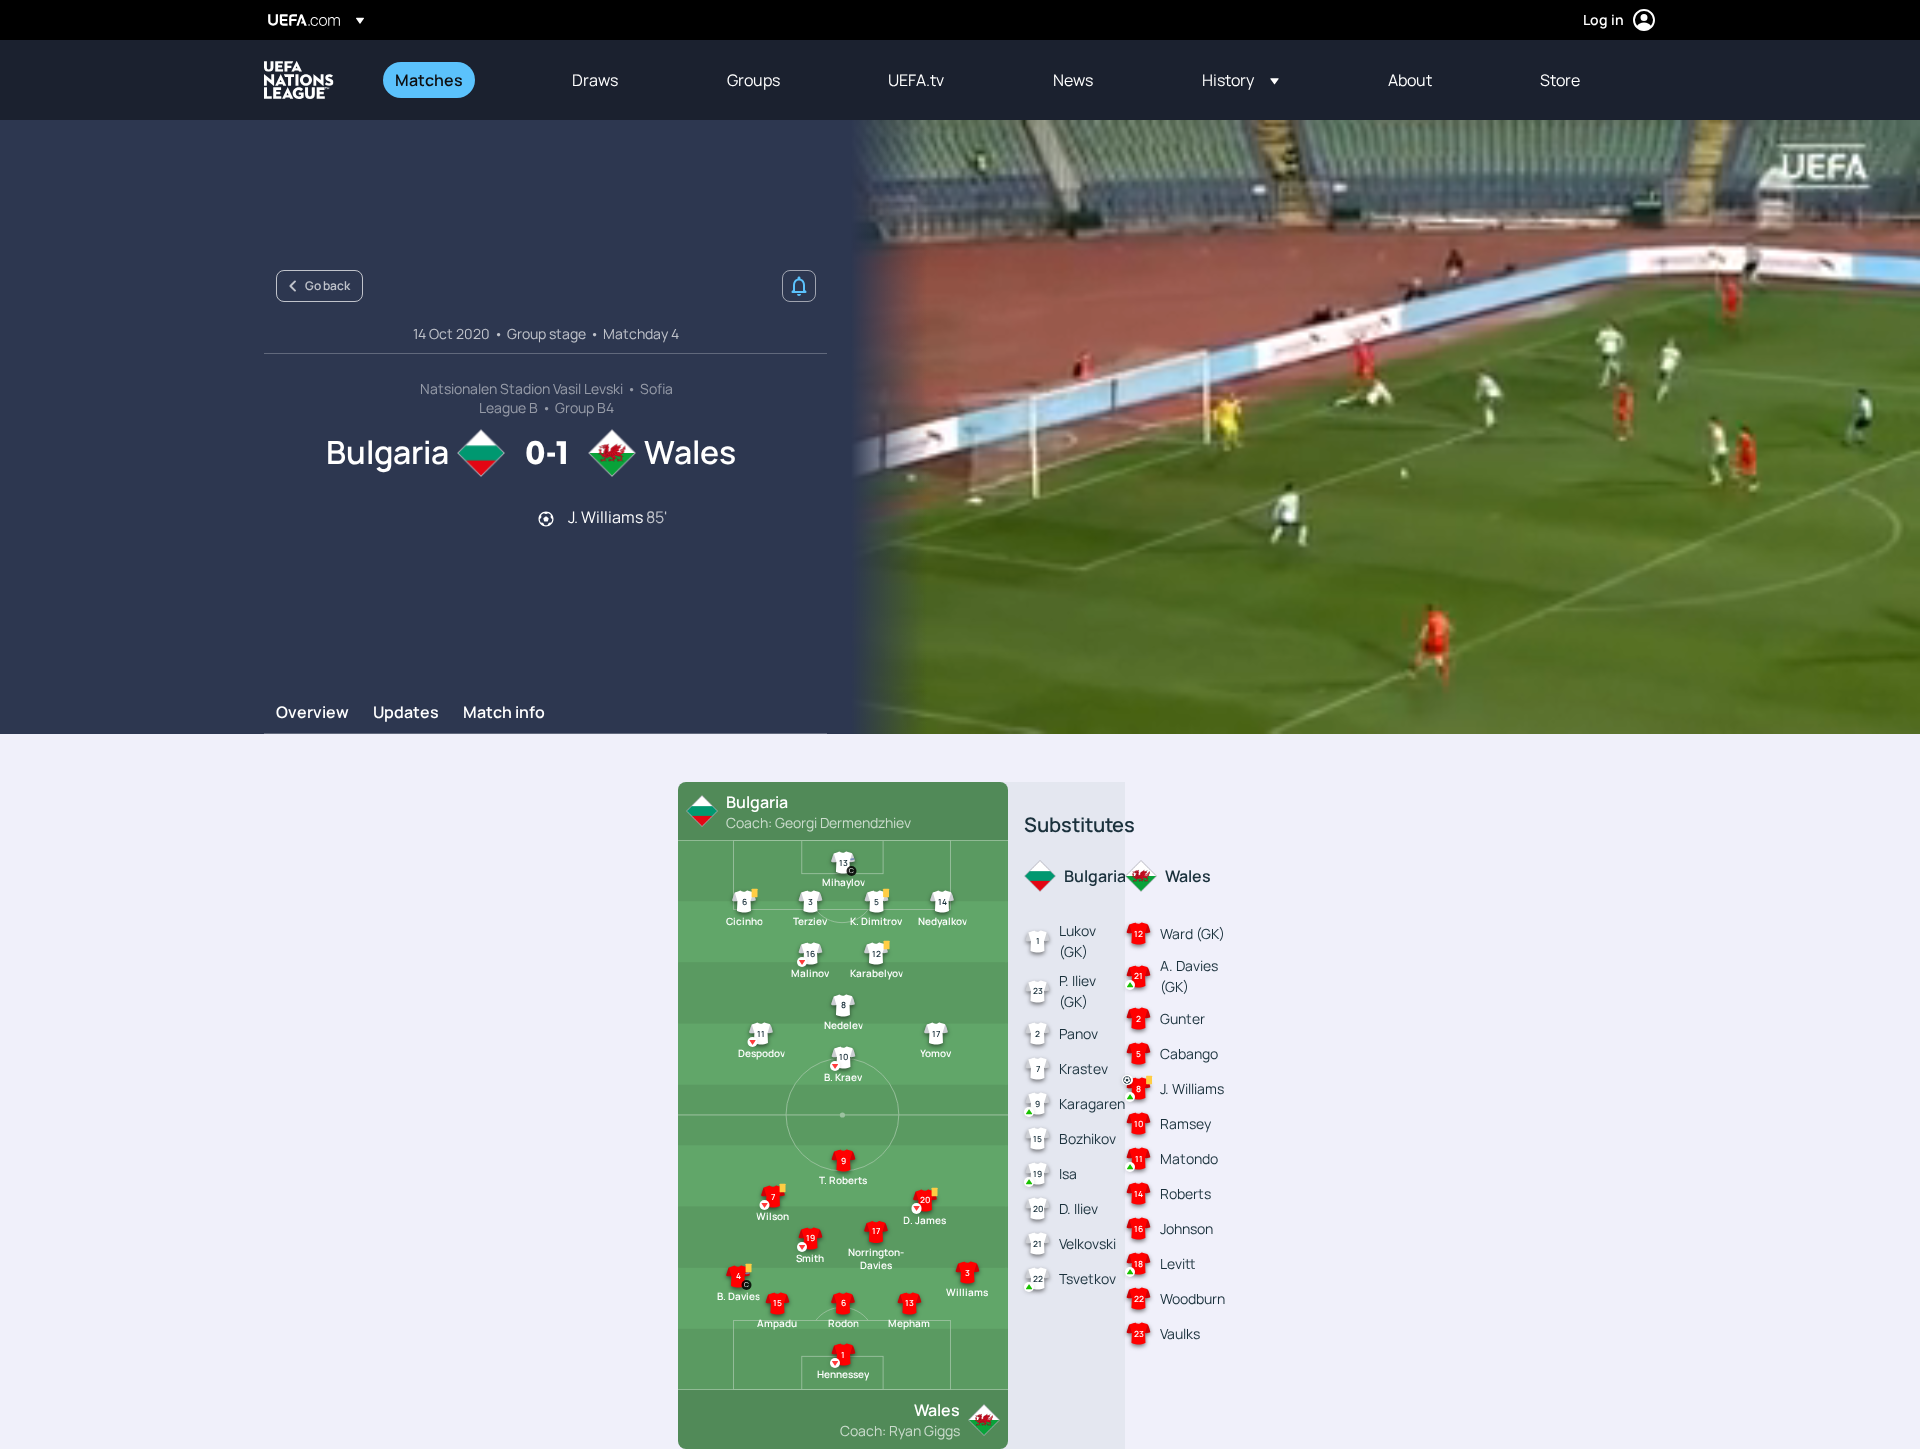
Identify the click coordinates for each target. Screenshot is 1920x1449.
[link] (429, 80)
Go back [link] (327, 285)
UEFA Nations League (299, 80)
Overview (312, 713)
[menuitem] (458, 80)
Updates (406, 713)
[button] (1240, 80)
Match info (504, 713)
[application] (1374, 427)
